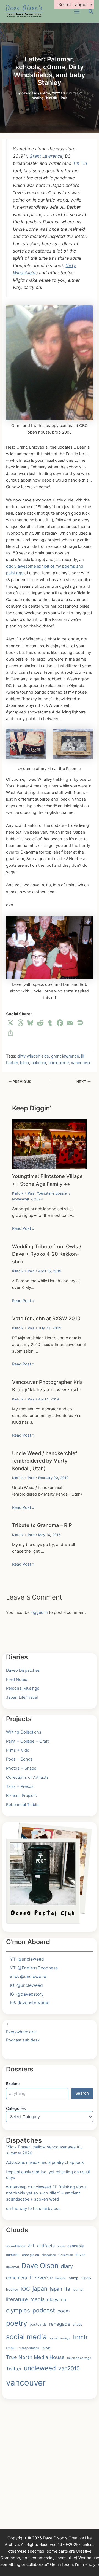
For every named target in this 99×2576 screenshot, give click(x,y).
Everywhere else (21, 2032)
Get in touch (61, 2564)
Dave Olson (40, 2266)
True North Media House (35, 2357)
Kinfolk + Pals (57, 98)
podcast (44, 2310)
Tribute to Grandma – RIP (42, 1525)
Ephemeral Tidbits (23, 1805)
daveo (80, 2255)
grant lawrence (65, 1056)
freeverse (41, 2277)
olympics (18, 2310)
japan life (60, 2289)
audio (61, 2246)
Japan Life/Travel (22, 1697)
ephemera (16, 2278)
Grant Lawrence (46, 156)
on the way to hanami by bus (33, 2209)
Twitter (14, 2369)
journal (78, 2289)
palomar (39, 1063)
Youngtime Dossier (52, 1193)
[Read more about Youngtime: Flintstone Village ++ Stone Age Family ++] (49, 1144)
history (86, 2278)
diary (67, 2266)
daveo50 (13, 2267)
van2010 (69, 2368)
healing (61, 2278)
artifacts (46, 2246)
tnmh (80, 2337)
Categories (16, 2108)
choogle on (31, 2255)
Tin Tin (80, 163)
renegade (60, 2324)
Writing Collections (24, 1732)
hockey (12, 2289)
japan (40, 2288)
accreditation (16, 2246)
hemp (74, 2278)
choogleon (49, 2255)
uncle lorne (59, 1063)
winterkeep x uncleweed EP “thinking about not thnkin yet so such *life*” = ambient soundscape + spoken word (46, 2193)
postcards (38, 2324)
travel (46, 2348)
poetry (17, 2323)
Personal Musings (23, 1688)
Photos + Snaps (21, 1768)
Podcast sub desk (23, 2040)
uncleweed (40, 2368)
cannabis (75, 2246)
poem (64, 2311)
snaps (77, 2324)
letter (25, 1063)
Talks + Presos (20, 1786)
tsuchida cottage (79, 2358)
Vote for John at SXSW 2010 (46, 1318)
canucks (13, 2255)
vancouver (81, 1063)
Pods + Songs (19, 1759)
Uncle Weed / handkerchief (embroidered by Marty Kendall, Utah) (45, 1461)
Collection (66, 2255)
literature (17, 2299)
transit (11, 2348)
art (31, 2245)
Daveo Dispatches (23, 1670)
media (37, 2299)
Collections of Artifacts (27, 1777)
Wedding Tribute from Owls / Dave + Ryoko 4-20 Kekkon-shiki (47, 1254)
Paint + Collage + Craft (27, 1741)
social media (26, 2337)
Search (82, 2093)
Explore (13, 2083)
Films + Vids (18, 1750)
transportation (29, 2348)
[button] (91, 12)
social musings (60, 2338)
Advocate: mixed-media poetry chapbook (45, 2162)
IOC (25, 2289)
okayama (57, 2299)
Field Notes (17, 1679)
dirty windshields (33, 1056)
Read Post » (23, 1228)
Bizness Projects (21, 1796)
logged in (39, 1612)
